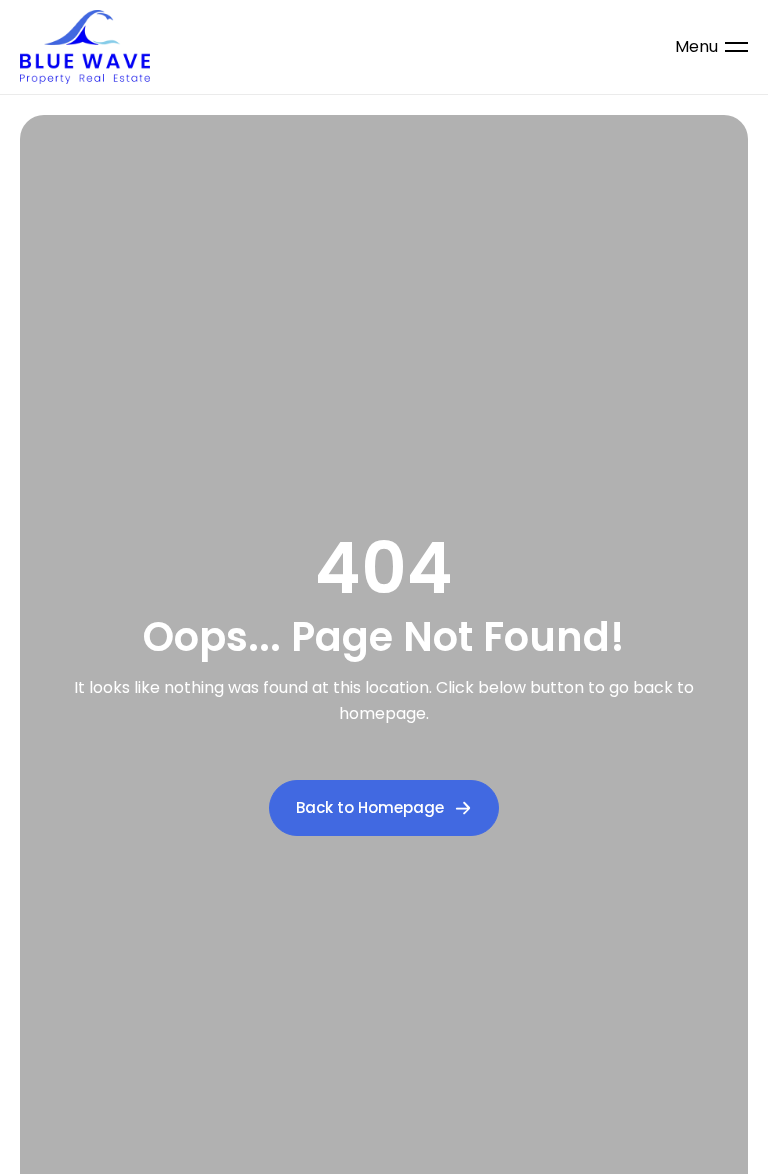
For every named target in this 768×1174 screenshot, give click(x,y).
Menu (696, 47)
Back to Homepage (370, 807)
